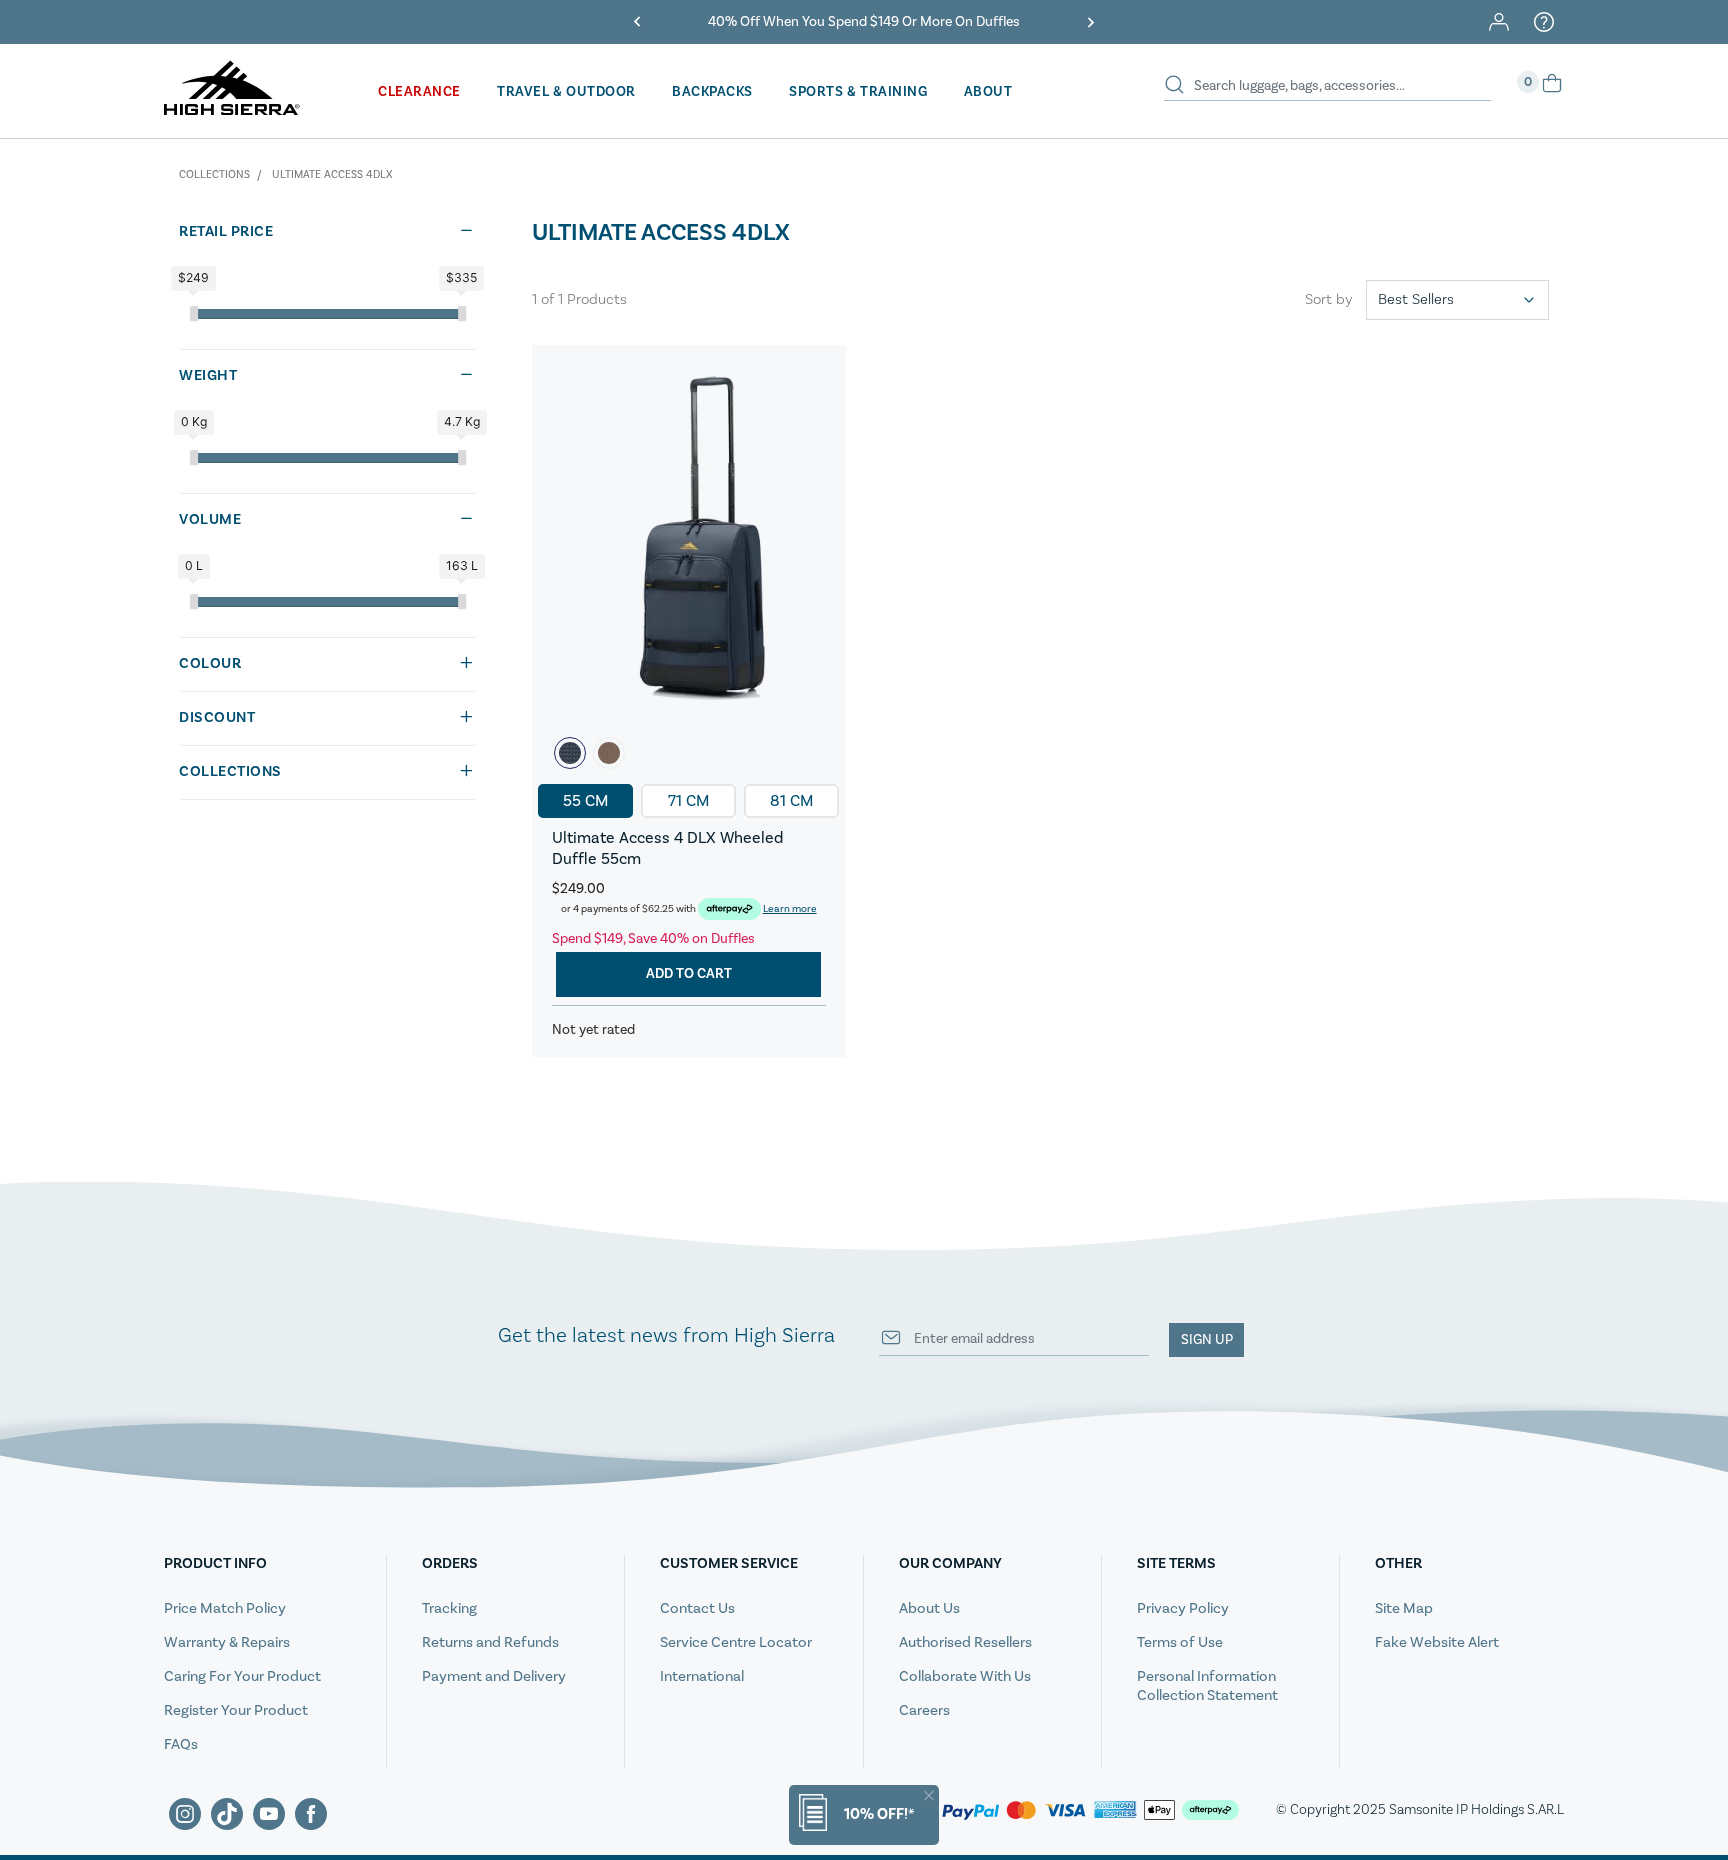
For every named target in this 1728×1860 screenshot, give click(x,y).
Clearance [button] (419, 92)
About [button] (988, 92)
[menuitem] (419, 99)
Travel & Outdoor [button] (566, 92)
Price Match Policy (225, 1608)
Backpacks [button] (712, 92)
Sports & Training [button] (858, 92)
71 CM (688, 801)
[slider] (194, 313)
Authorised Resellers (965, 1642)
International (702, 1676)
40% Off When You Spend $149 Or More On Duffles (864, 22)
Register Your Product (236, 1710)
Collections (214, 175)
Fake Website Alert (1437, 1642)
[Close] (929, 1795)
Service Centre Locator (736, 1642)
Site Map (1404, 1608)
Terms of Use (1180, 1642)
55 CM (585, 801)
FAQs (181, 1744)
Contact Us (697, 1608)
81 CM (791, 801)
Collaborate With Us (965, 1676)
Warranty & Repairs (227, 1642)
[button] (637, 22)
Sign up (1207, 1340)
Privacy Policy (1183, 1608)
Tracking (449, 1608)
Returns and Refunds (490, 1642)
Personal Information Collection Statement (1207, 1686)
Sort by (1329, 299)
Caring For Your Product (242, 1676)
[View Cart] (1552, 90)
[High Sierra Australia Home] (232, 108)
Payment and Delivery (494, 1676)
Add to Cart (689, 974)
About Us (929, 1608)
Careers (924, 1710)
